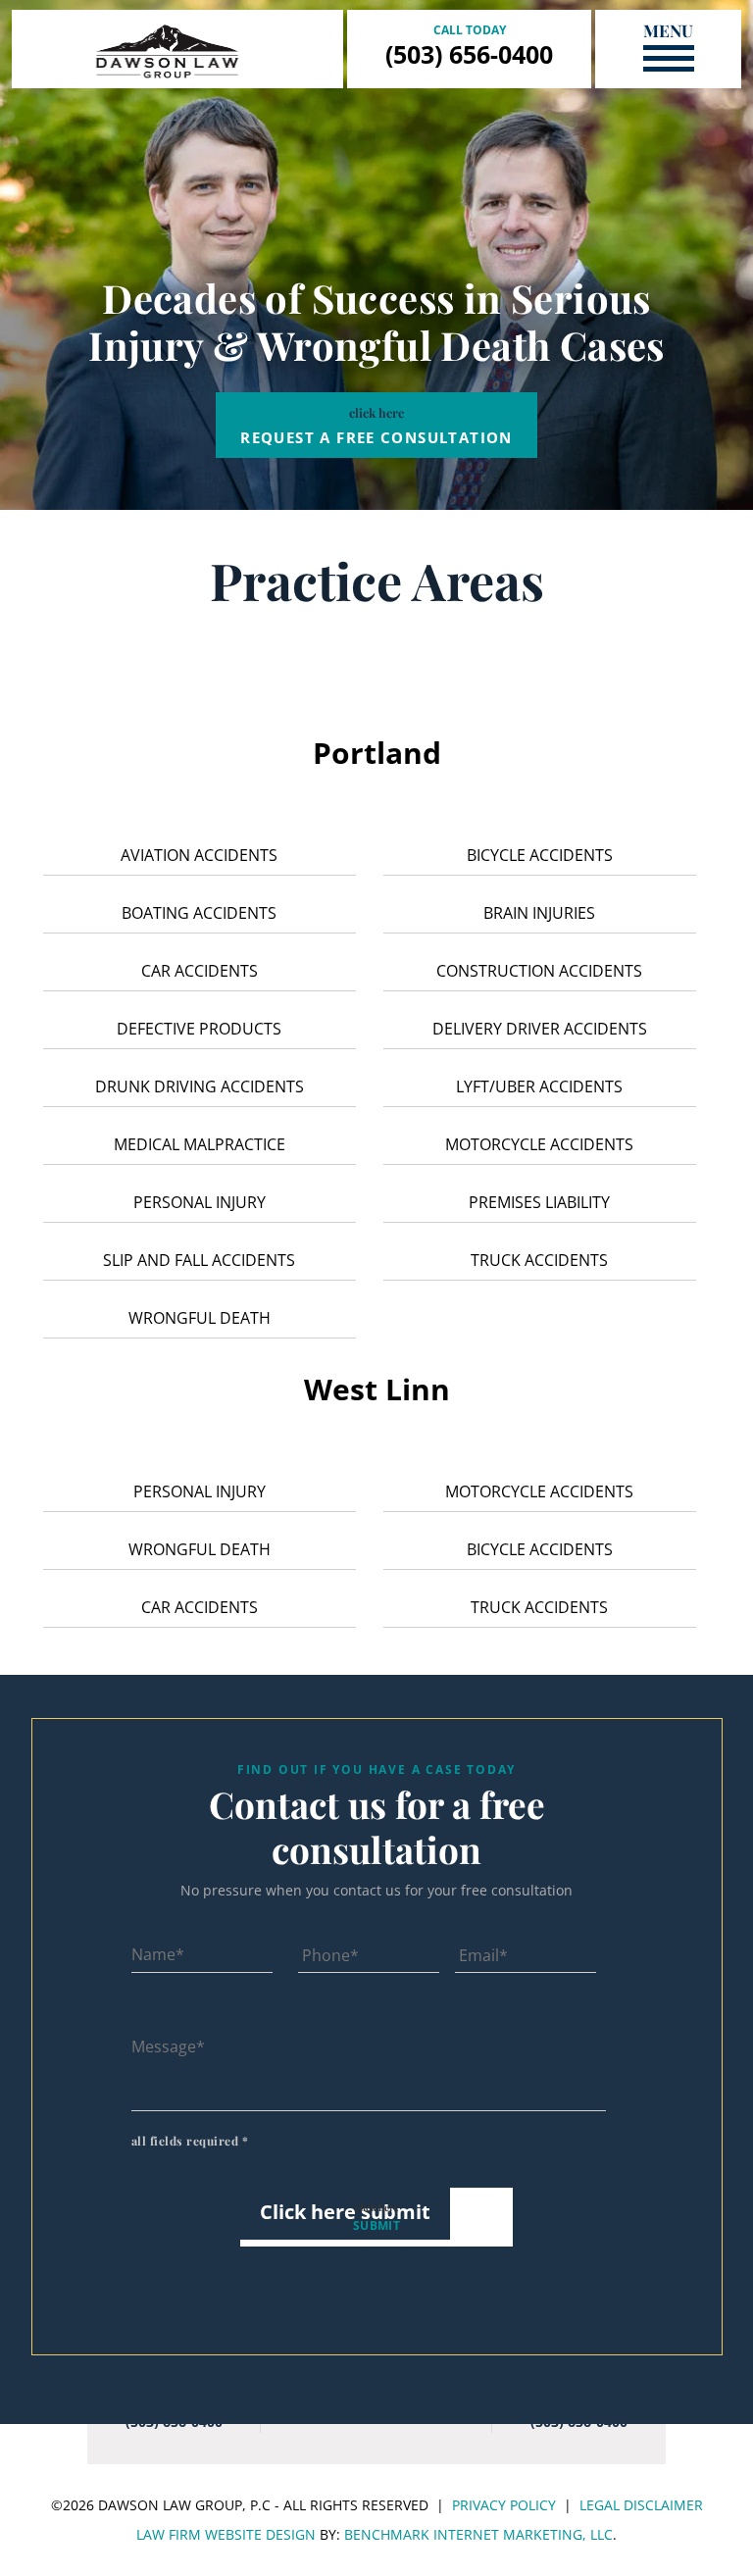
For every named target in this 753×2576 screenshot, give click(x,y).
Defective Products (199, 1029)
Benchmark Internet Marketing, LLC (478, 2534)
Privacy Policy (504, 2505)
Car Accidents (200, 971)
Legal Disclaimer (641, 2505)
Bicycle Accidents (540, 855)
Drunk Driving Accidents (200, 1086)
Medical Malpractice (200, 1144)
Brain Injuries (539, 913)
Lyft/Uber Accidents (539, 1086)
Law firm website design (226, 2534)
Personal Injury (200, 1202)
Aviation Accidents (199, 855)
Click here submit (345, 2212)
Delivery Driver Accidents (540, 1029)
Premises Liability (539, 1202)
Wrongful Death (200, 1318)
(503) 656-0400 (469, 54)
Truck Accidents (539, 1260)
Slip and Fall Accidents (199, 1260)
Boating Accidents (199, 913)
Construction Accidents (539, 971)
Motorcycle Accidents (539, 1144)
